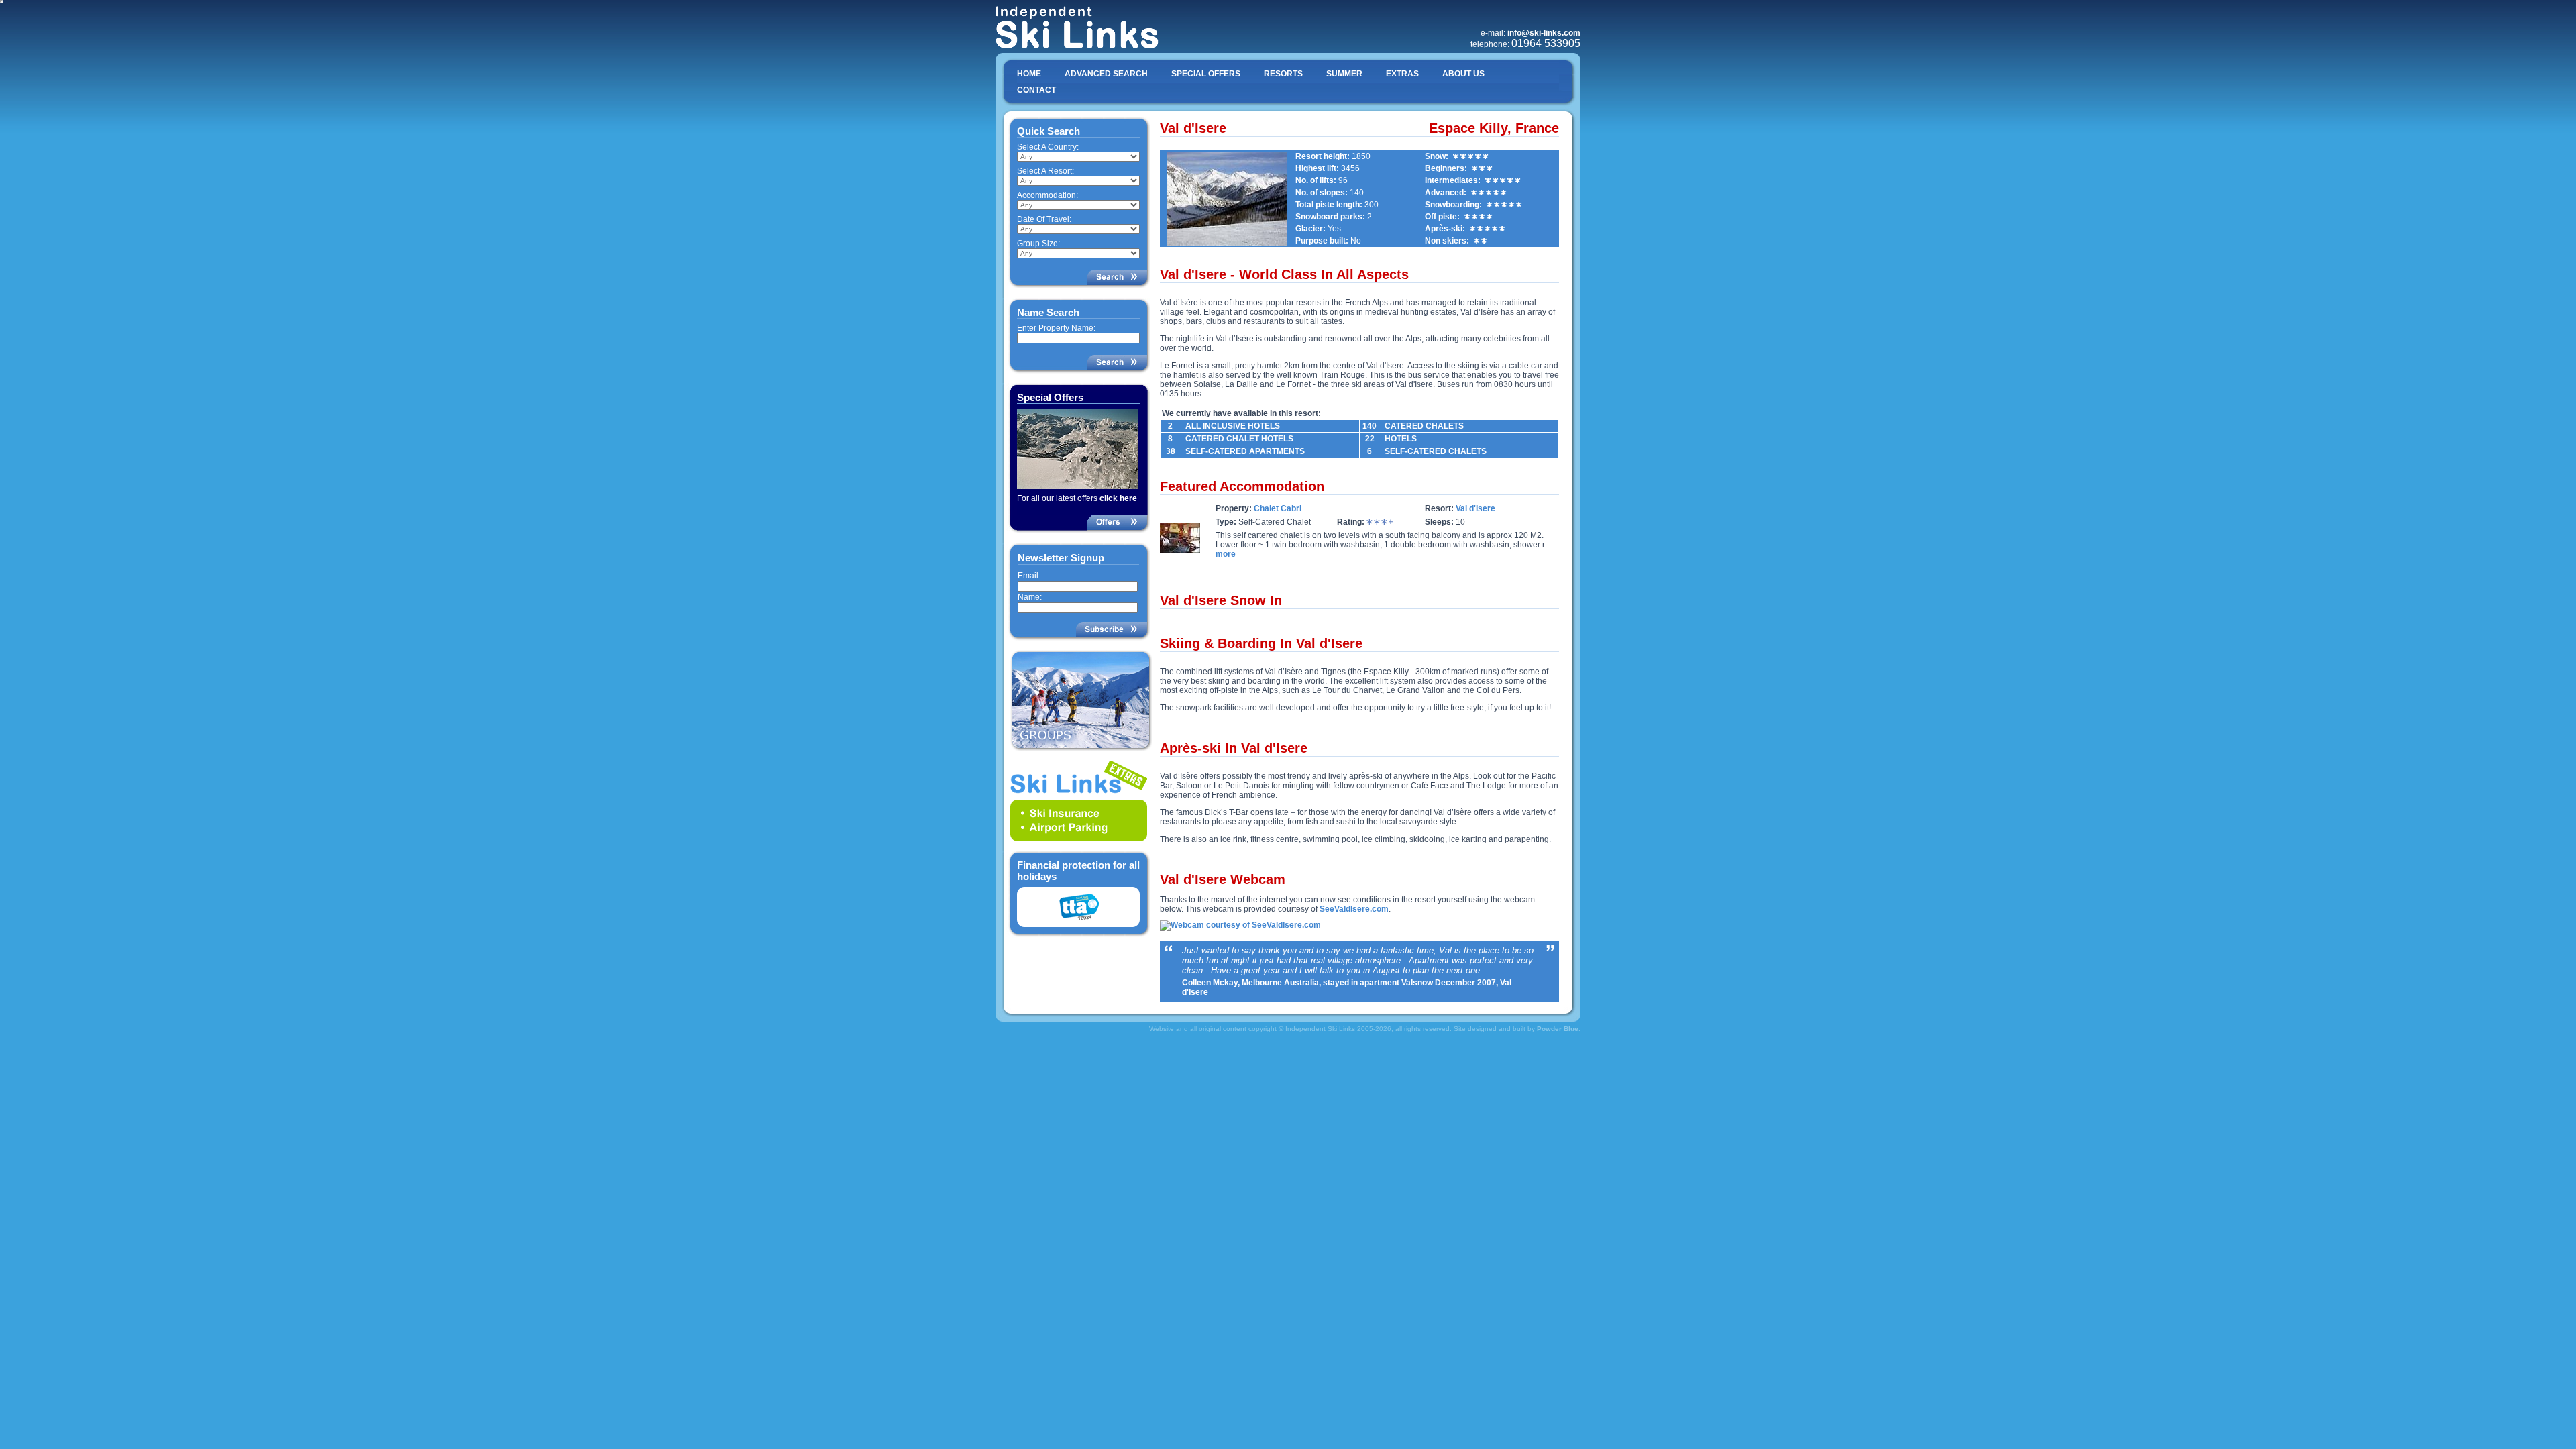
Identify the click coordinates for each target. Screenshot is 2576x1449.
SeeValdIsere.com (1354, 909)
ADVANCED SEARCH (1106, 74)
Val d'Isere (1475, 508)
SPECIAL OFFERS (1206, 74)
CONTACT (1036, 90)
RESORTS (1283, 74)
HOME (1029, 74)
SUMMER (1344, 74)
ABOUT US (1463, 74)
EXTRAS (1402, 74)
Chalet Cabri (1278, 508)
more (1226, 554)
